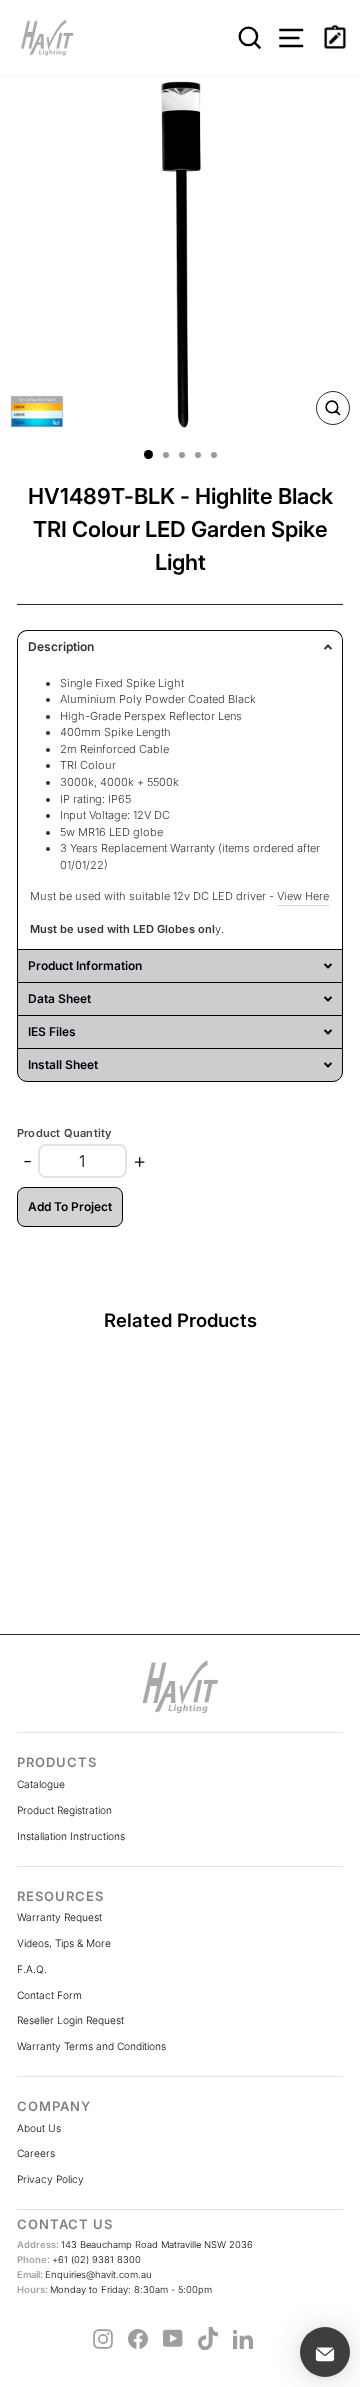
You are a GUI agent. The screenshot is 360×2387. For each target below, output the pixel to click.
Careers (36, 2153)
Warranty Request (59, 1917)
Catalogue (41, 1784)
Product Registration (64, 1810)
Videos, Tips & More (64, 1943)
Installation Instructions (71, 1836)
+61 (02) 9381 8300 (79, 2259)
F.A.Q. (32, 1969)
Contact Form (49, 1995)
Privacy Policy (50, 2179)
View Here (303, 896)
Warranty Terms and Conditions (91, 2046)
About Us (39, 2128)
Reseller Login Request (70, 2020)
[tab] (180, 646)
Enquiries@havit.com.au (84, 2274)
